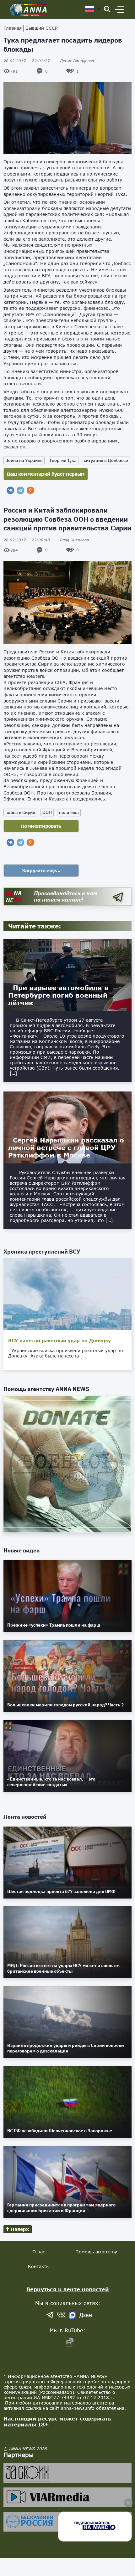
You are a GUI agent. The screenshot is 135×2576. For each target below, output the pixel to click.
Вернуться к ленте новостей (68, 2289)
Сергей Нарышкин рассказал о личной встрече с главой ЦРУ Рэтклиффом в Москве (66, 1147)
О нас (39, 2252)
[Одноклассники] (30, 490)
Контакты (39, 2266)
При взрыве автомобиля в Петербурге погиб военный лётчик (58, 995)
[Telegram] (20, 490)
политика (69, 812)
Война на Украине (24, 460)
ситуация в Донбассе (106, 460)
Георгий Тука (63, 460)
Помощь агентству (96, 2252)
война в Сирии (20, 812)
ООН (47, 812)
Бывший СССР (41, 28)
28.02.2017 (27, 61)
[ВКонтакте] (10, 490)
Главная (13, 28)
